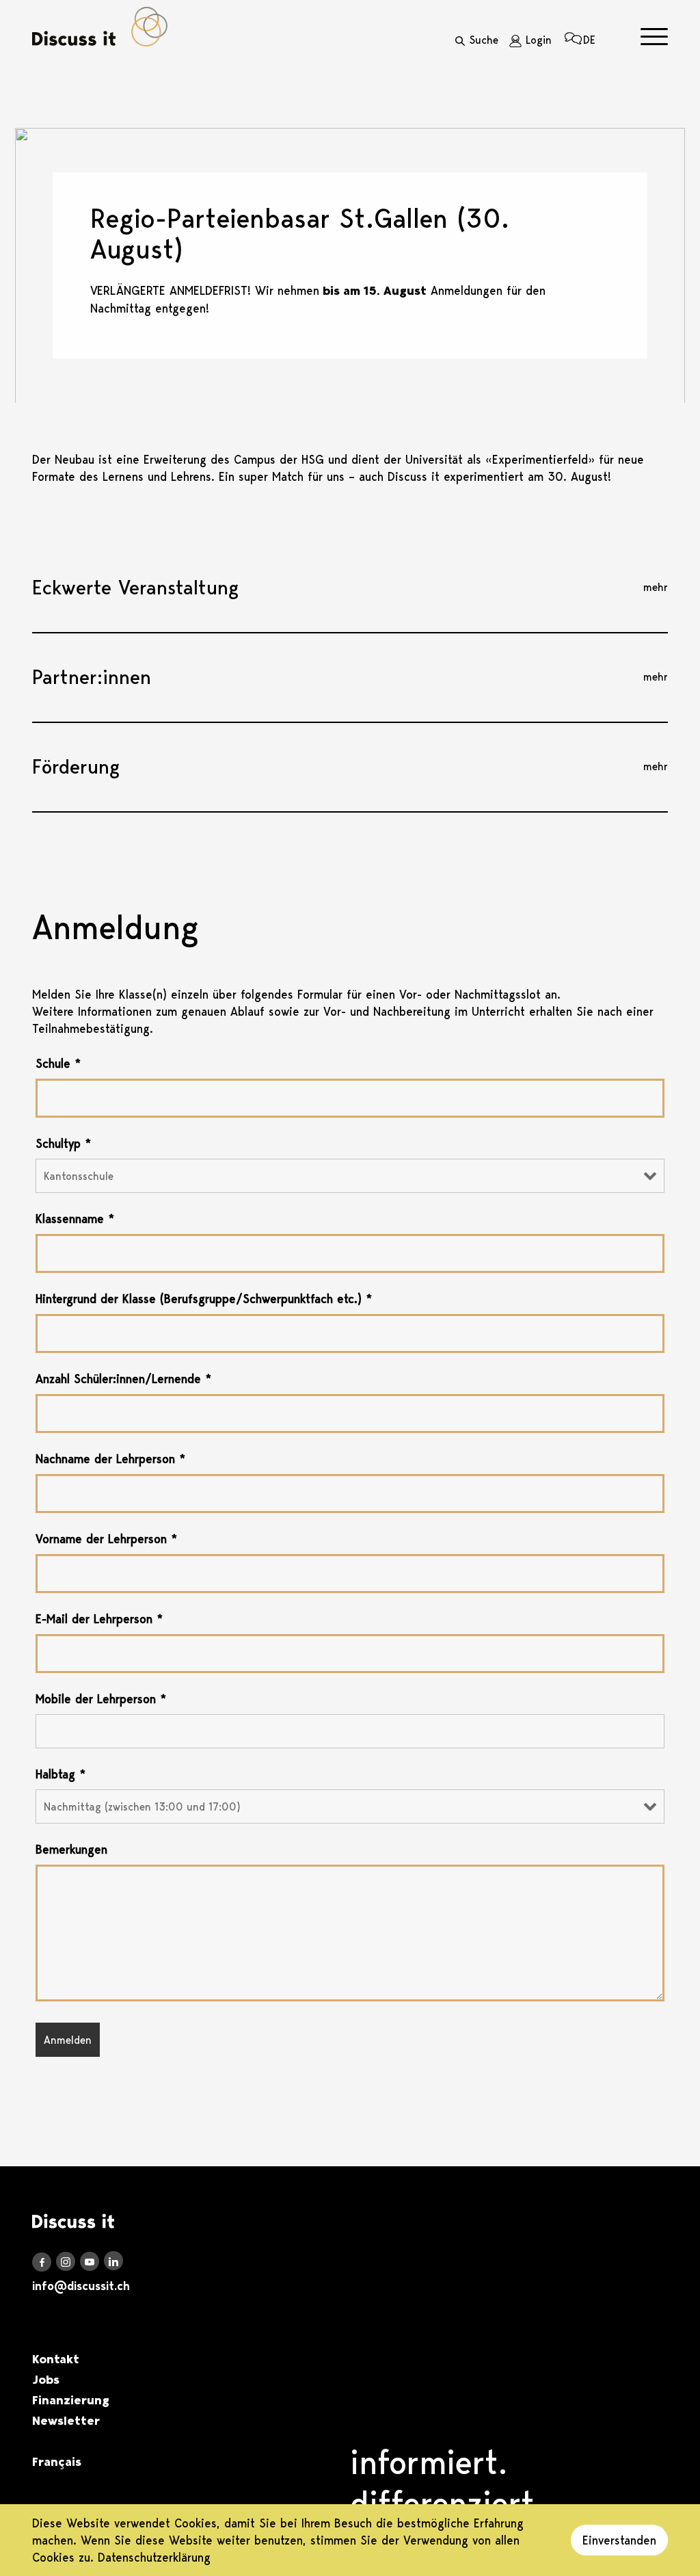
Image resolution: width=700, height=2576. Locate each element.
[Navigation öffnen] (654, 37)
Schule (58, 1064)
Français (57, 2462)
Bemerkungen (71, 1850)
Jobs (46, 2380)
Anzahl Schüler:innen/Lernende (123, 1379)
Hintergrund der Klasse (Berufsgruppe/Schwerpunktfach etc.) (204, 1299)
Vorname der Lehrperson (106, 1539)
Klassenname (75, 1219)
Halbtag (60, 1774)
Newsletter (66, 2421)
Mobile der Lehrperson (101, 1699)
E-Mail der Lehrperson (99, 1619)
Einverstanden (619, 2540)
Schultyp (63, 1144)
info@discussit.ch (81, 2286)
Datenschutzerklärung (154, 2557)
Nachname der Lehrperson (110, 1459)
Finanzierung (71, 2400)
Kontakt (56, 2359)
